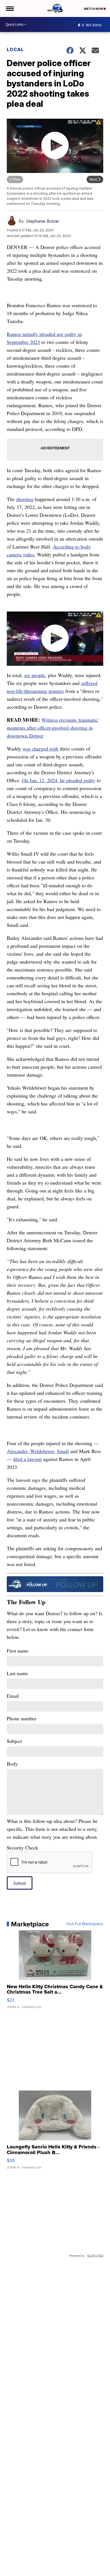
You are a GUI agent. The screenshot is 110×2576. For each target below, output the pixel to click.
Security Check (22, 1848)
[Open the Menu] (9, 8)
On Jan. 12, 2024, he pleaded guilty (59, 780)
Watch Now (94, 9)
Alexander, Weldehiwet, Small (38, 1451)
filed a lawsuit (27, 1459)
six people (35, 675)
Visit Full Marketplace (85, 1924)
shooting (25, 499)
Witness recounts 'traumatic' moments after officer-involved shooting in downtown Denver (53, 728)
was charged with (40, 749)
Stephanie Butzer (43, 221)
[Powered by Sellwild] (95, 2256)
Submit (20, 1883)
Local (15, 49)
